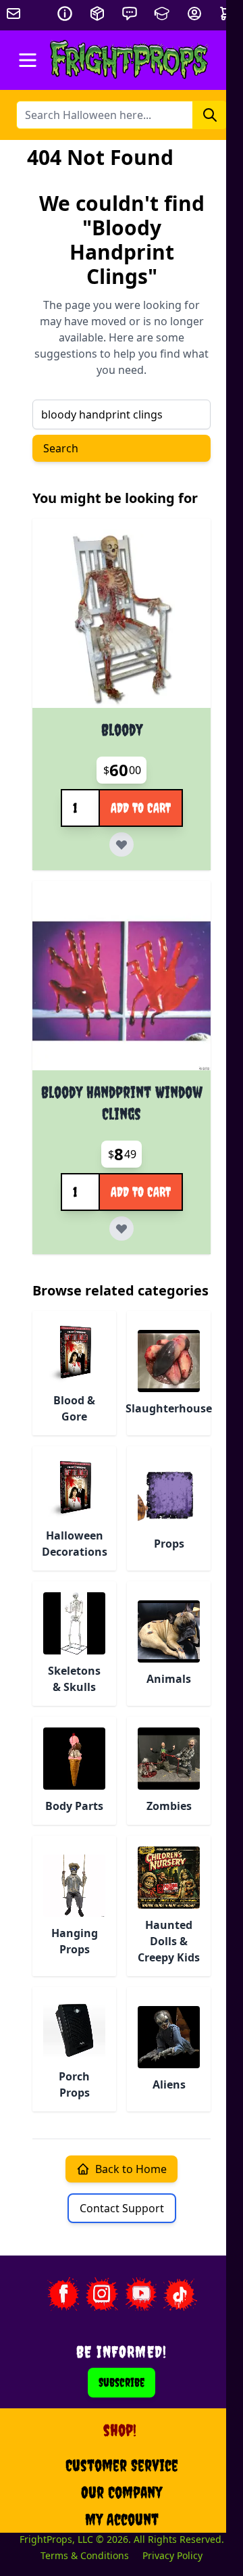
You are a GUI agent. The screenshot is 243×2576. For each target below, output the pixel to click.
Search (61, 448)
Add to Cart (141, 808)
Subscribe (122, 2382)
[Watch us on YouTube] (141, 2294)
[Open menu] (28, 60)
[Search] (210, 115)
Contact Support (122, 2208)
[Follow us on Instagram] (102, 2294)
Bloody (122, 730)
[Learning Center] (162, 14)
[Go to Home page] (129, 60)
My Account (122, 2519)
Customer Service (122, 2465)
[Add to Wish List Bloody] (122, 844)
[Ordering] (97, 14)
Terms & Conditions (85, 2555)
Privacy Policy (172, 2555)
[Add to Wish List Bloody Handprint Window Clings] (122, 1229)
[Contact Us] (130, 14)
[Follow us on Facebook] (63, 2294)
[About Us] (65, 14)
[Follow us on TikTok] (180, 2294)
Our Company (122, 2492)
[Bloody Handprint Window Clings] (122, 981)
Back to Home (131, 2169)
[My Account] (194, 14)
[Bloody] (122, 619)
